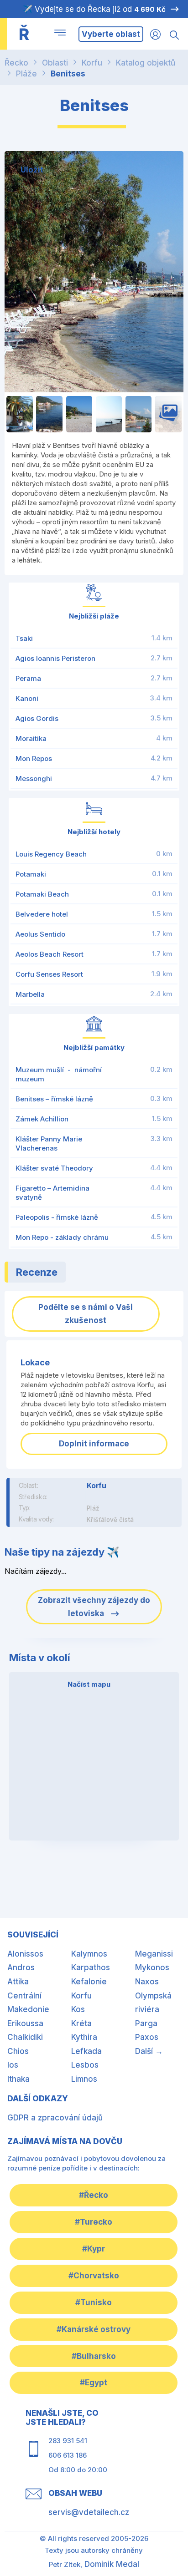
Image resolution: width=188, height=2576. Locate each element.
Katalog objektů (146, 63)
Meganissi (154, 1954)
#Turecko (94, 2222)
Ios (13, 2065)
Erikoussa (25, 2023)
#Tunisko (94, 2302)
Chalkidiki (25, 2037)
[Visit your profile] (155, 34)
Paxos (147, 2037)
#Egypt (94, 2383)
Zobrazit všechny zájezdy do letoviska (94, 1607)
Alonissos (25, 1954)
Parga (146, 2023)
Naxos (147, 1982)
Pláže (26, 74)
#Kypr (94, 2249)
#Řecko (94, 2195)
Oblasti (55, 63)
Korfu (92, 63)
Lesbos (85, 2065)
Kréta (81, 2023)
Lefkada (86, 2051)
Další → (149, 2051)
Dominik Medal (112, 2564)
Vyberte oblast (111, 34)
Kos (78, 2009)
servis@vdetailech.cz (89, 2512)
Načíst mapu (89, 1684)
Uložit (32, 170)
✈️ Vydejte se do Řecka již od (94, 9)
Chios (18, 2051)
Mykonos (152, 1967)
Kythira (84, 2037)
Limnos (84, 2079)
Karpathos (91, 1967)
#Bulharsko (94, 2356)
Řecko (16, 63)
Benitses (68, 74)
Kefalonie (89, 1982)
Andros (21, 1967)
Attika (18, 1982)
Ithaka (18, 2079)
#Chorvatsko (94, 2276)
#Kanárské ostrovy (94, 2329)
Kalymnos (89, 1954)
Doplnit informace (94, 1444)
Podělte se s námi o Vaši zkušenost (86, 1314)
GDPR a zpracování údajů (55, 2118)
